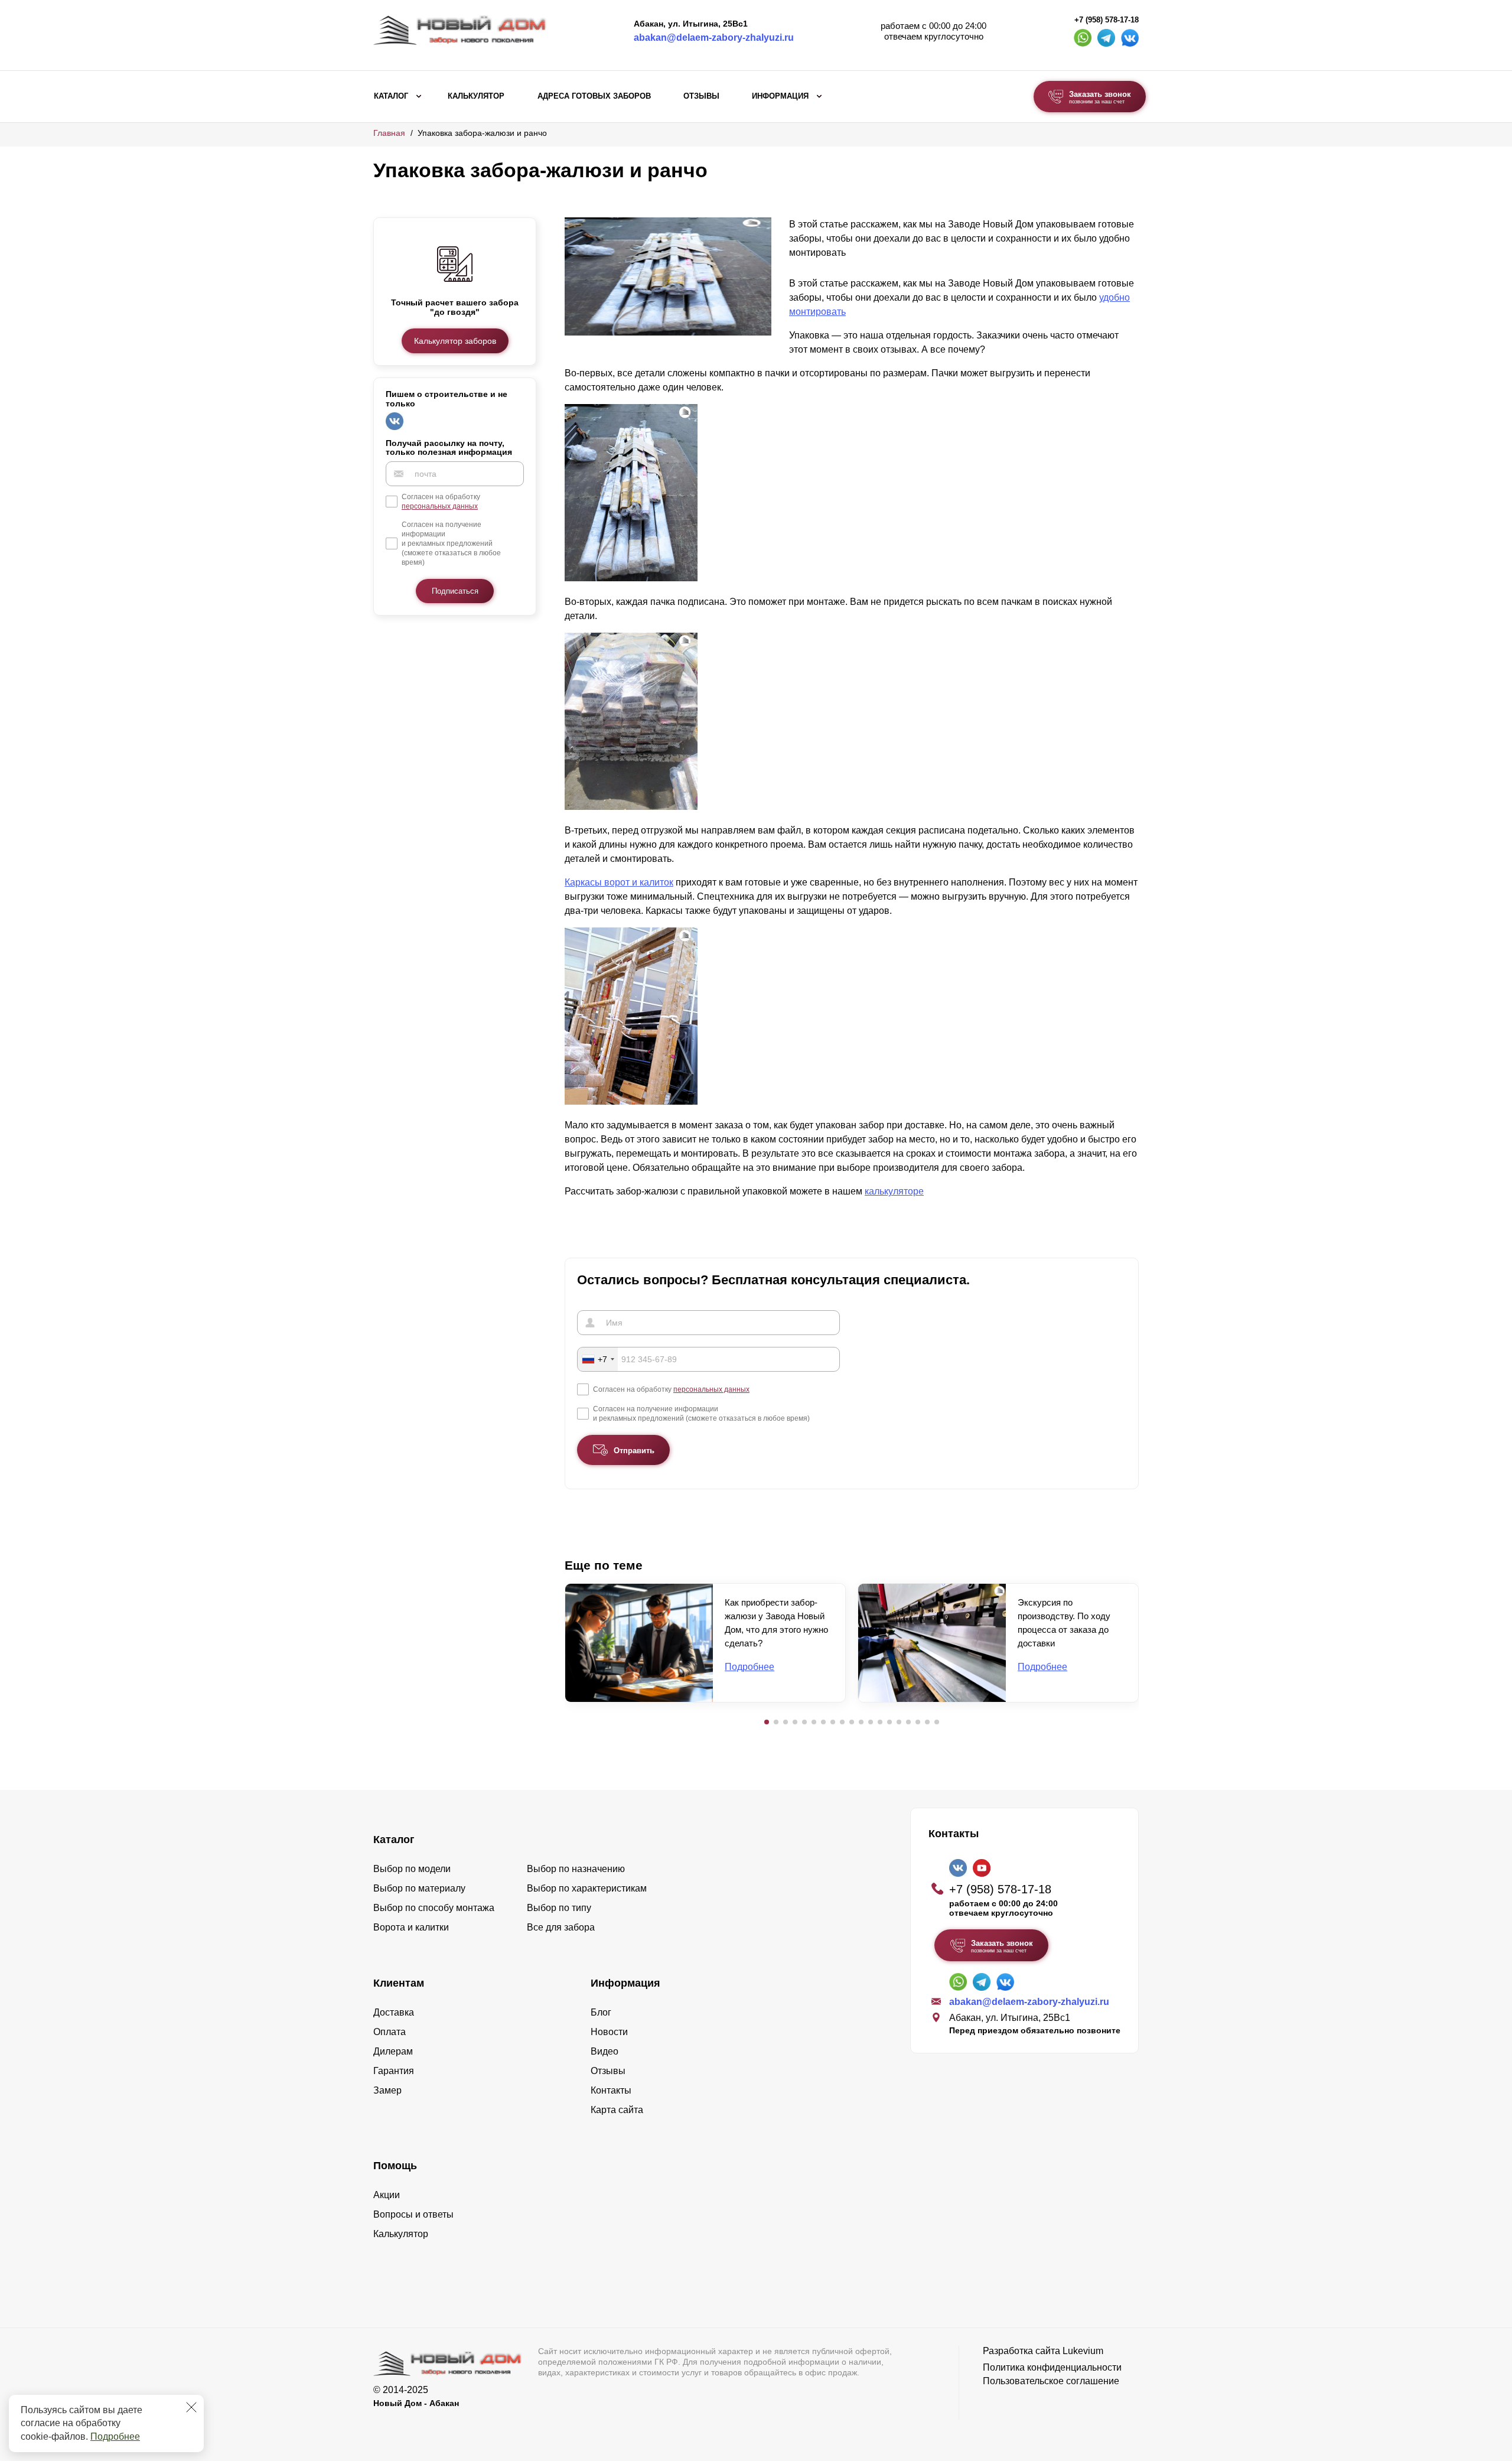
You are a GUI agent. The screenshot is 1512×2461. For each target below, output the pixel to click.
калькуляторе (894, 1191)
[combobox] (598, 1359)
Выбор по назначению (576, 1869)
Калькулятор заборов (455, 341)
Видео (605, 2051)
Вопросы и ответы (413, 2214)
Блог (601, 2012)
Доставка (394, 2012)
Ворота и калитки (411, 1927)
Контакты (611, 2090)
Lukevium (1083, 2351)
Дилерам (393, 2051)
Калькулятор (476, 96)
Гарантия (394, 2071)
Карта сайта (617, 2110)
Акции (387, 2195)
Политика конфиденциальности (1052, 2367)
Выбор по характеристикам (587, 1888)
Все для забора (561, 1927)
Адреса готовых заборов (594, 96)
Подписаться (455, 591)
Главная (389, 133)
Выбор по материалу (419, 1888)
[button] (767, 1722)
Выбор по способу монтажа (434, 1908)
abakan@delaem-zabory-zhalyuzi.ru (714, 38)
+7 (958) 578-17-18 (1107, 20)
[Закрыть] (191, 2407)
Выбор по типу (559, 1908)
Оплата (390, 2032)
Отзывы (701, 96)
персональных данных (440, 506)
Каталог (391, 96)
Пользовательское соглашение (1051, 2381)
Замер (387, 2090)
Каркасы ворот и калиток (619, 882)
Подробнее (115, 2436)
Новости (609, 2032)
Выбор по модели (412, 1869)
